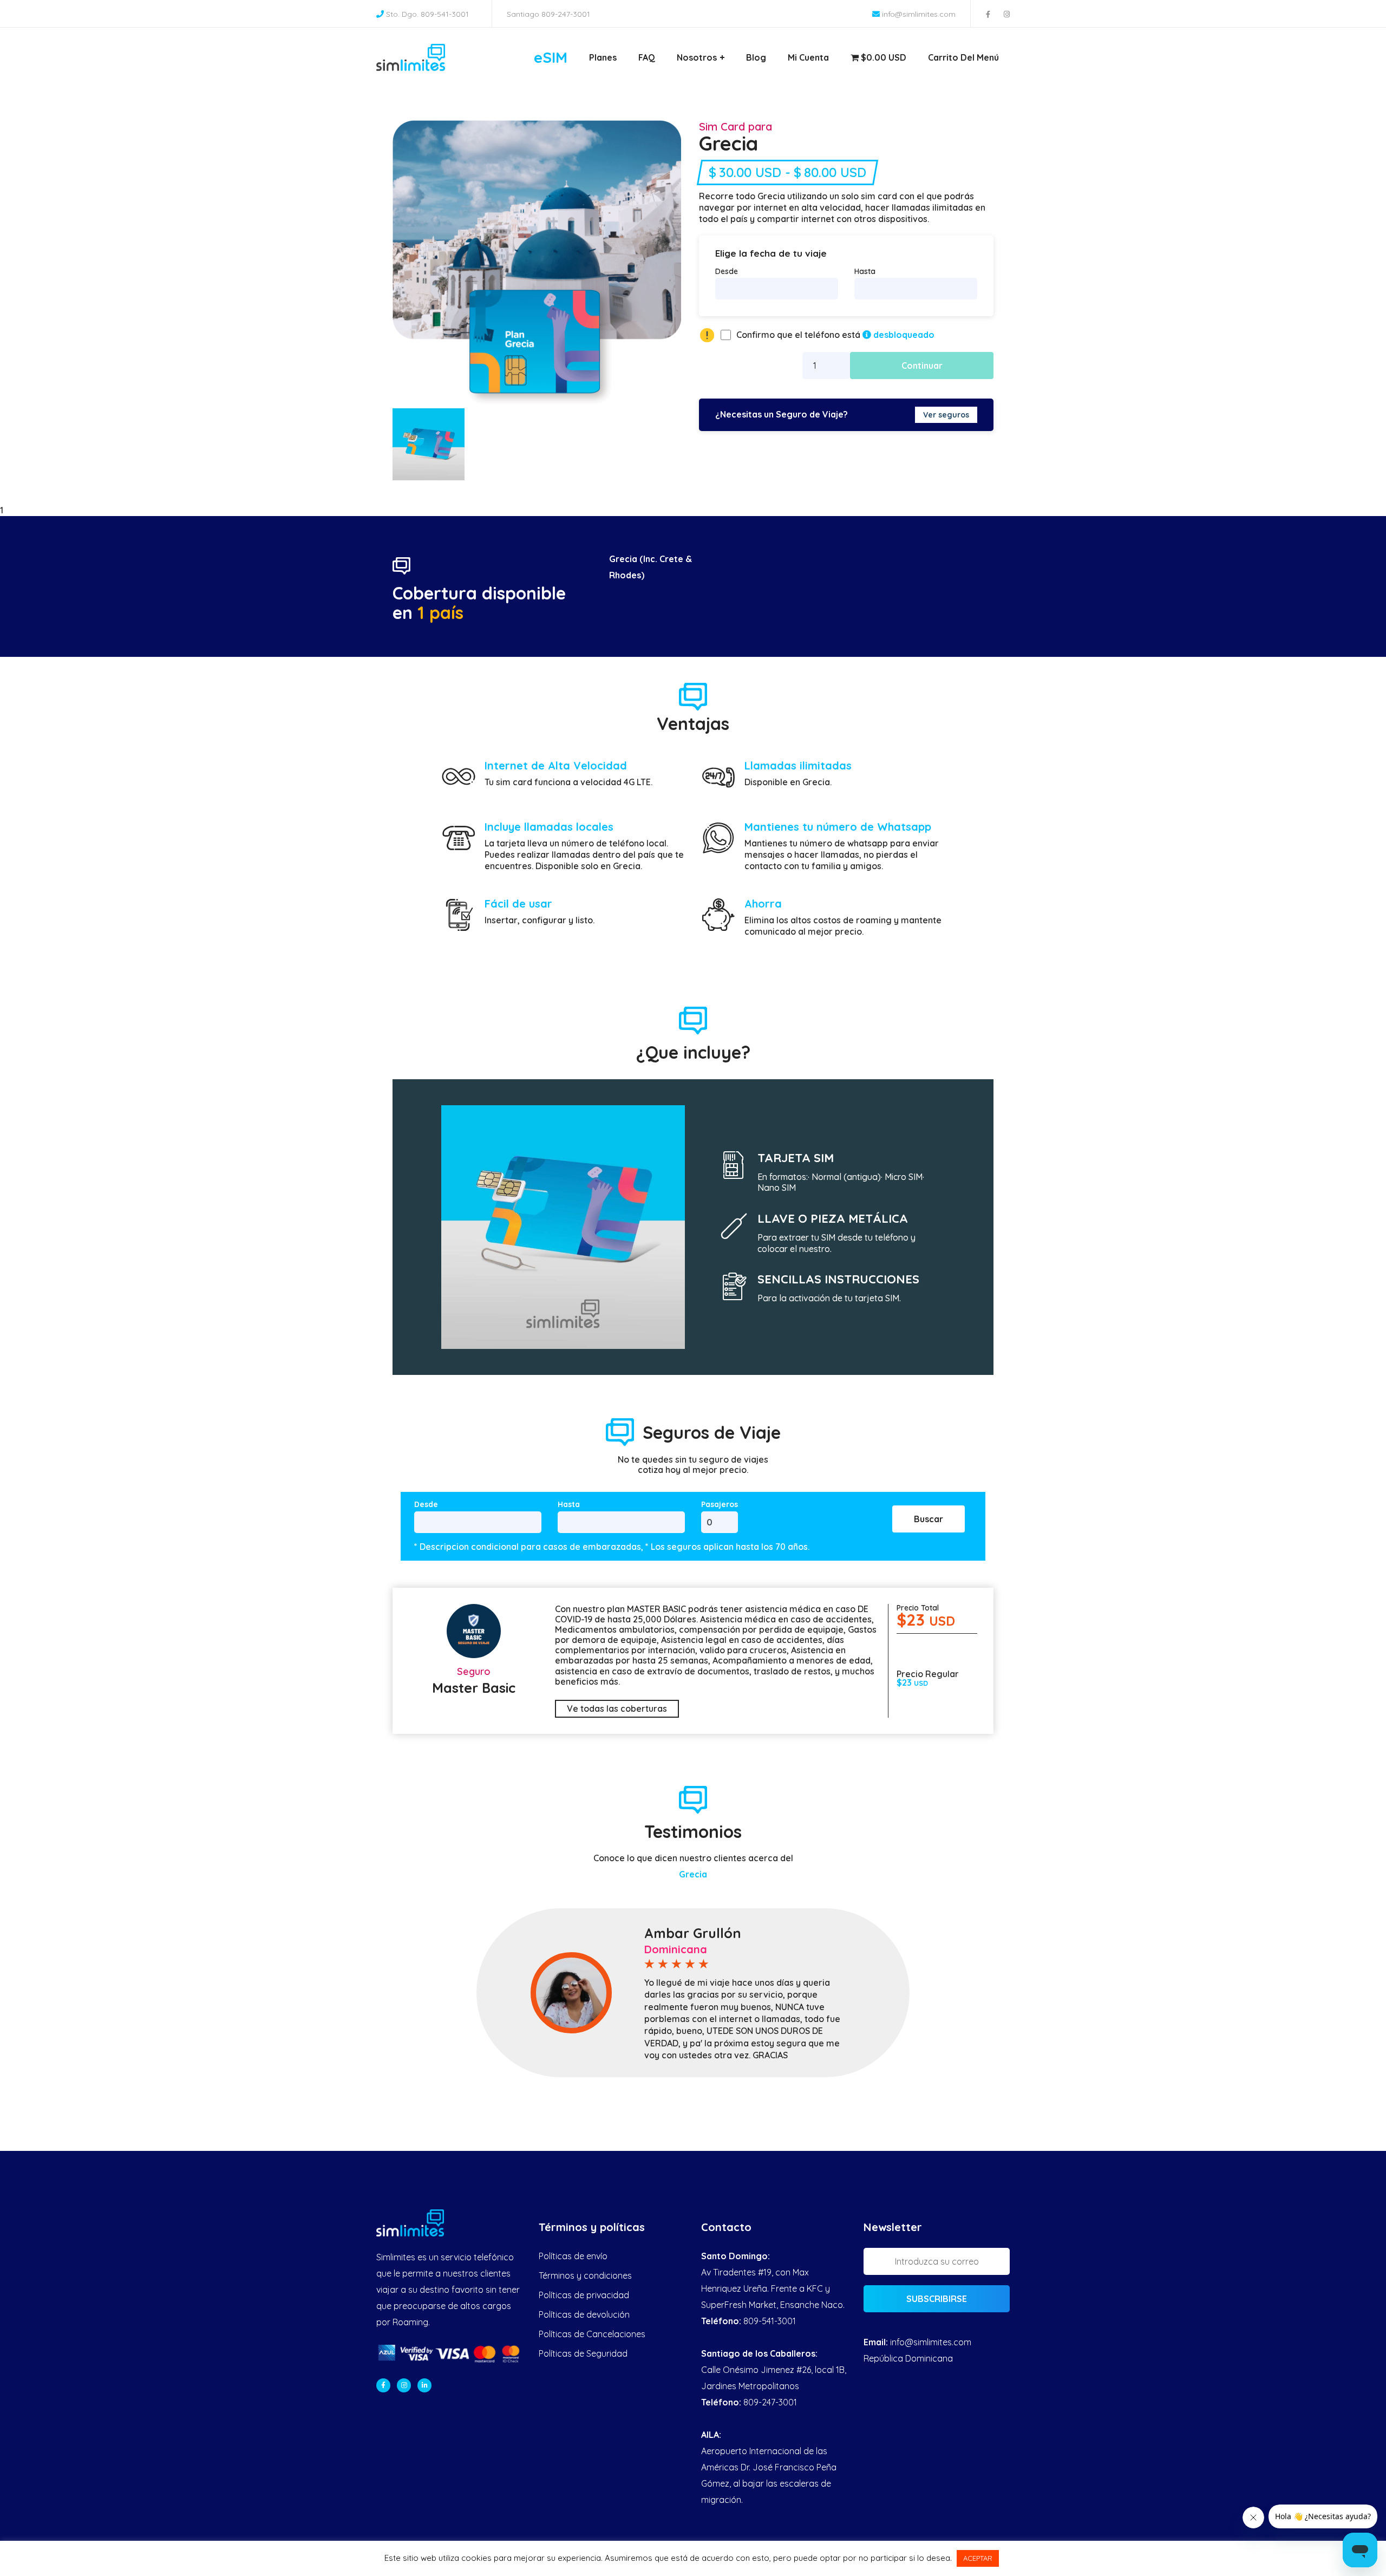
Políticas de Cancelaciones (592, 2334)
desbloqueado (903, 335)
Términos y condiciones (585, 2275)
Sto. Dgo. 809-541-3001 (427, 14)
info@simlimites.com (919, 14)
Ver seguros (946, 415)
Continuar (922, 366)
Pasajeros (720, 1505)
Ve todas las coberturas (617, 1708)
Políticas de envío (573, 2256)
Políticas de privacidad (584, 2295)
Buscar (929, 1519)
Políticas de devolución (584, 2314)
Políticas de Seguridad (583, 2353)
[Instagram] (404, 2385)
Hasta (865, 271)
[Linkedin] (424, 2385)
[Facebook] (383, 2385)
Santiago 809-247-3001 (548, 14)
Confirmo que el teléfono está (835, 335)
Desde (727, 271)
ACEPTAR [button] (978, 2558)
